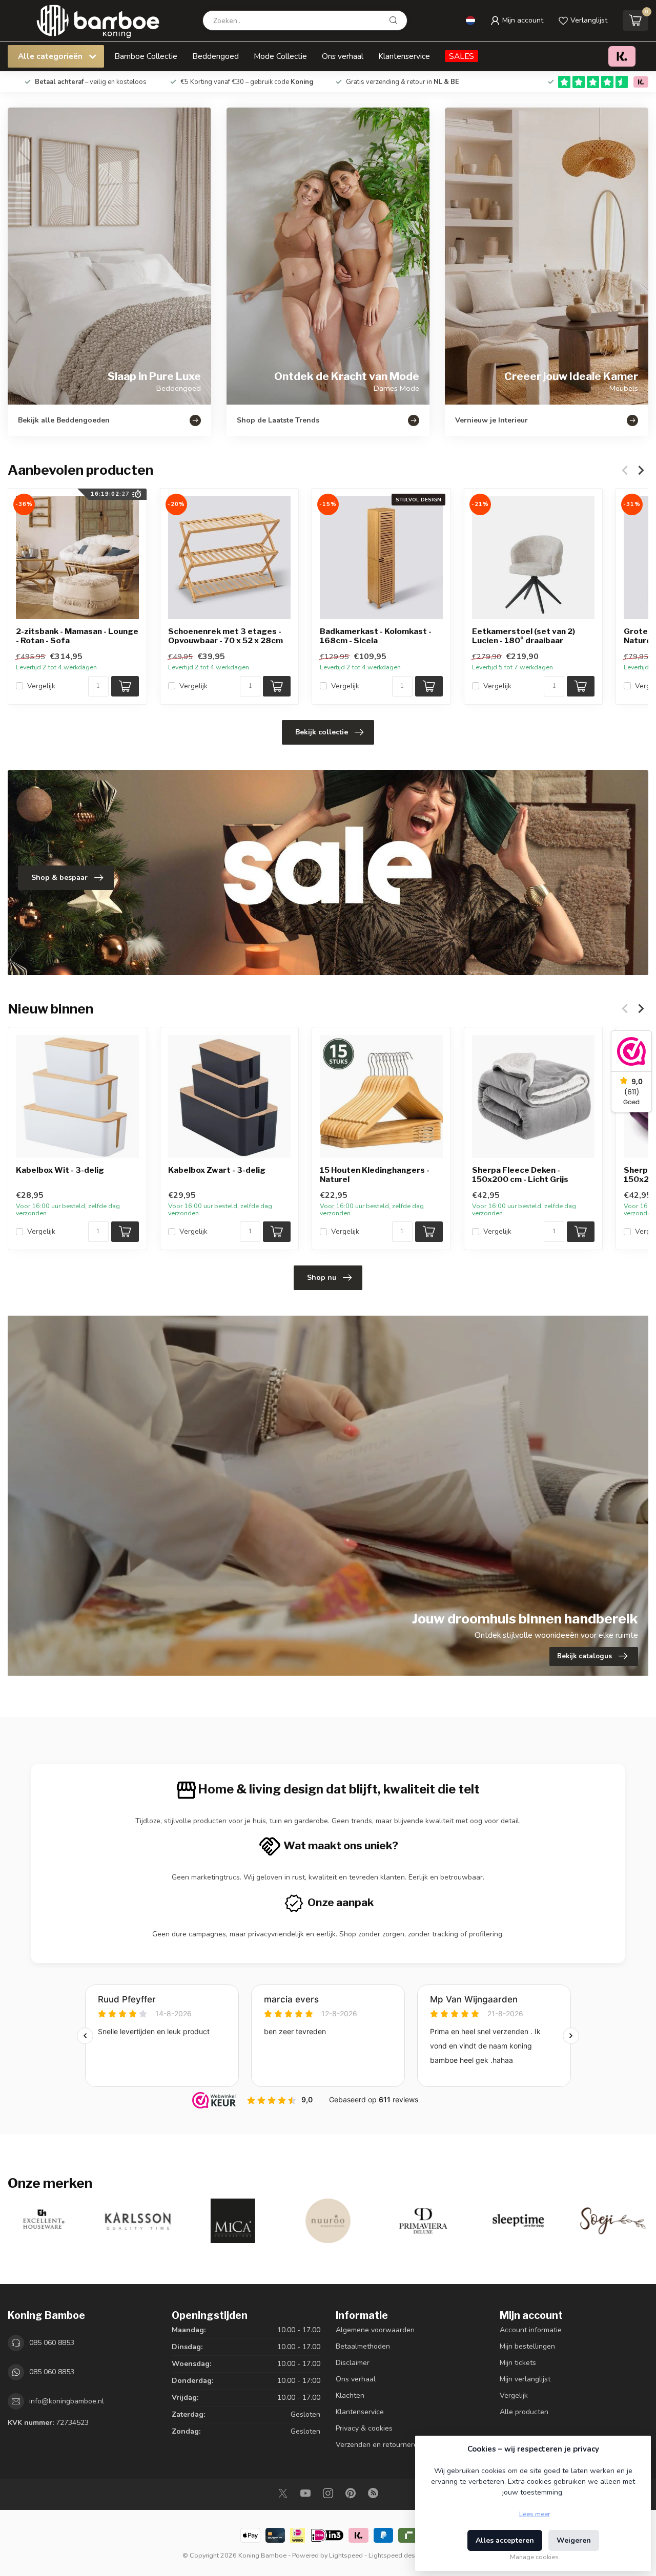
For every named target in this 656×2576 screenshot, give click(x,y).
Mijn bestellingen (527, 2346)
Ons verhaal (343, 56)
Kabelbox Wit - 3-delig (60, 1170)
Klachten (350, 2395)
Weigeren (574, 2540)
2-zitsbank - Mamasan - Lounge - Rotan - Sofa (77, 636)
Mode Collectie (280, 56)
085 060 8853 (52, 2343)
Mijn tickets (518, 2363)
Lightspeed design (396, 2555)
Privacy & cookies (364, 2428)
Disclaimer (353, 2363)
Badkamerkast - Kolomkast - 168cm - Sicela (376, 636)
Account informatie (531, 2330)
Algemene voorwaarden (375, 2330)
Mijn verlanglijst (525, 2379)
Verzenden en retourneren (379, 2445)
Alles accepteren (505, 2540)
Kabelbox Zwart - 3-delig (217, 1170)
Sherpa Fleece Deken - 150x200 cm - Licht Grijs (520, 1174)
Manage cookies (534, 2557)
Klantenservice (404, 56)
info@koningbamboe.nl (67, 2401)
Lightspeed (346, 2555)
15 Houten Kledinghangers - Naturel (375, 1174)
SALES (462, 56)
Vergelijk (41, 686)
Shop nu (322, 1278)
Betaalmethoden (363, 2346)
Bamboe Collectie (146, 56)
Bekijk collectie (322, 732)
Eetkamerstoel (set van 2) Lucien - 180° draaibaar (524, 636)
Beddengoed (216, 56)
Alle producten (524, 2412)
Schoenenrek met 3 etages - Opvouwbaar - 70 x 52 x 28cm (225, 636)
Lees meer (535, 2514)
